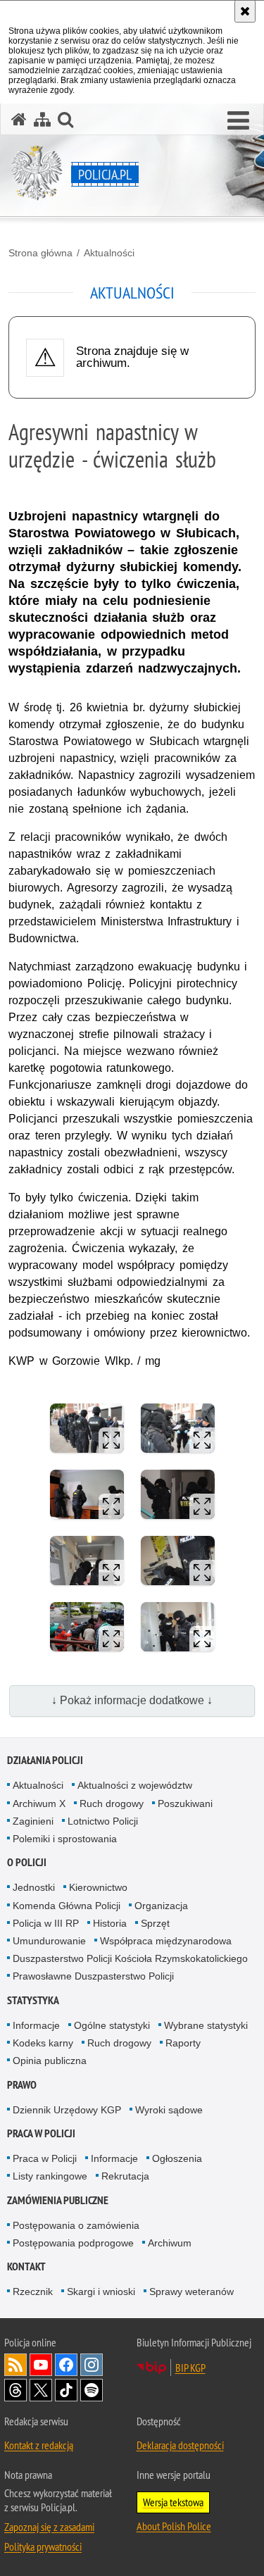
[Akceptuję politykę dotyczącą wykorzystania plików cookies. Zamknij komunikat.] (245, 11)
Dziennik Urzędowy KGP (67, 2110)
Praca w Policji (41, 2133)
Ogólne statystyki (112, 2025)
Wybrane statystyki (206, 2025)
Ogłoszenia (177, 2158)
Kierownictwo (98, 1887)
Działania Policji (45, 1760)
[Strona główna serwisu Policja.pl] (19, 119)
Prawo (22, 2085)
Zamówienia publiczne (58, 2200)
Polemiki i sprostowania (65, 1839)
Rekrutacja (125, 2176)
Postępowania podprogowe (73, 2243)
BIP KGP (190, 2368)
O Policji (27, 1862)
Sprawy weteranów (191, 2291)
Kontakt (26, 2266)
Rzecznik (33, 2291)
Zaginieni (33, 1821)
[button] (238, 121)
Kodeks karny (43, 2043)
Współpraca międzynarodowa (166, 1941)
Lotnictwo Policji (103, 1821)
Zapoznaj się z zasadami (49, 2527)
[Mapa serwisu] (42, 119)
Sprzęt (155, 1923)
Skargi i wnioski (101, 2291)
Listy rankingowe (50, 2176)
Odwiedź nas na (41, 2365)
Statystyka (33, 2000)
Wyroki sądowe (169, 2110)
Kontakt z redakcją (39, 2445)
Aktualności (109, 253)
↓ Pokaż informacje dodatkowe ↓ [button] (132, 1700)
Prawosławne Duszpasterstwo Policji (93, 1976)
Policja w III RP (46, 1923)
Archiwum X (39, 1803)
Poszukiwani (185, 1803)
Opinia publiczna (50, 2061)
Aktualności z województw (135, 1785)
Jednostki (34, 1887)
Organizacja (161, 1906)
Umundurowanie (49, 1941)
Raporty (183, 2043)
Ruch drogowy (112, 1803)
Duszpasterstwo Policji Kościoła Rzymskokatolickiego (130, 1958)
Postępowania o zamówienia (76, 2225)
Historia (110, 1923)
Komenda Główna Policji (67, 1906)
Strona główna (40, 253)
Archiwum (170, 2243)
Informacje (36, 2025)
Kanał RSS (15, 2365)
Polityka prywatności (43, 2546)
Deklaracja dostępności (180, 2445)
